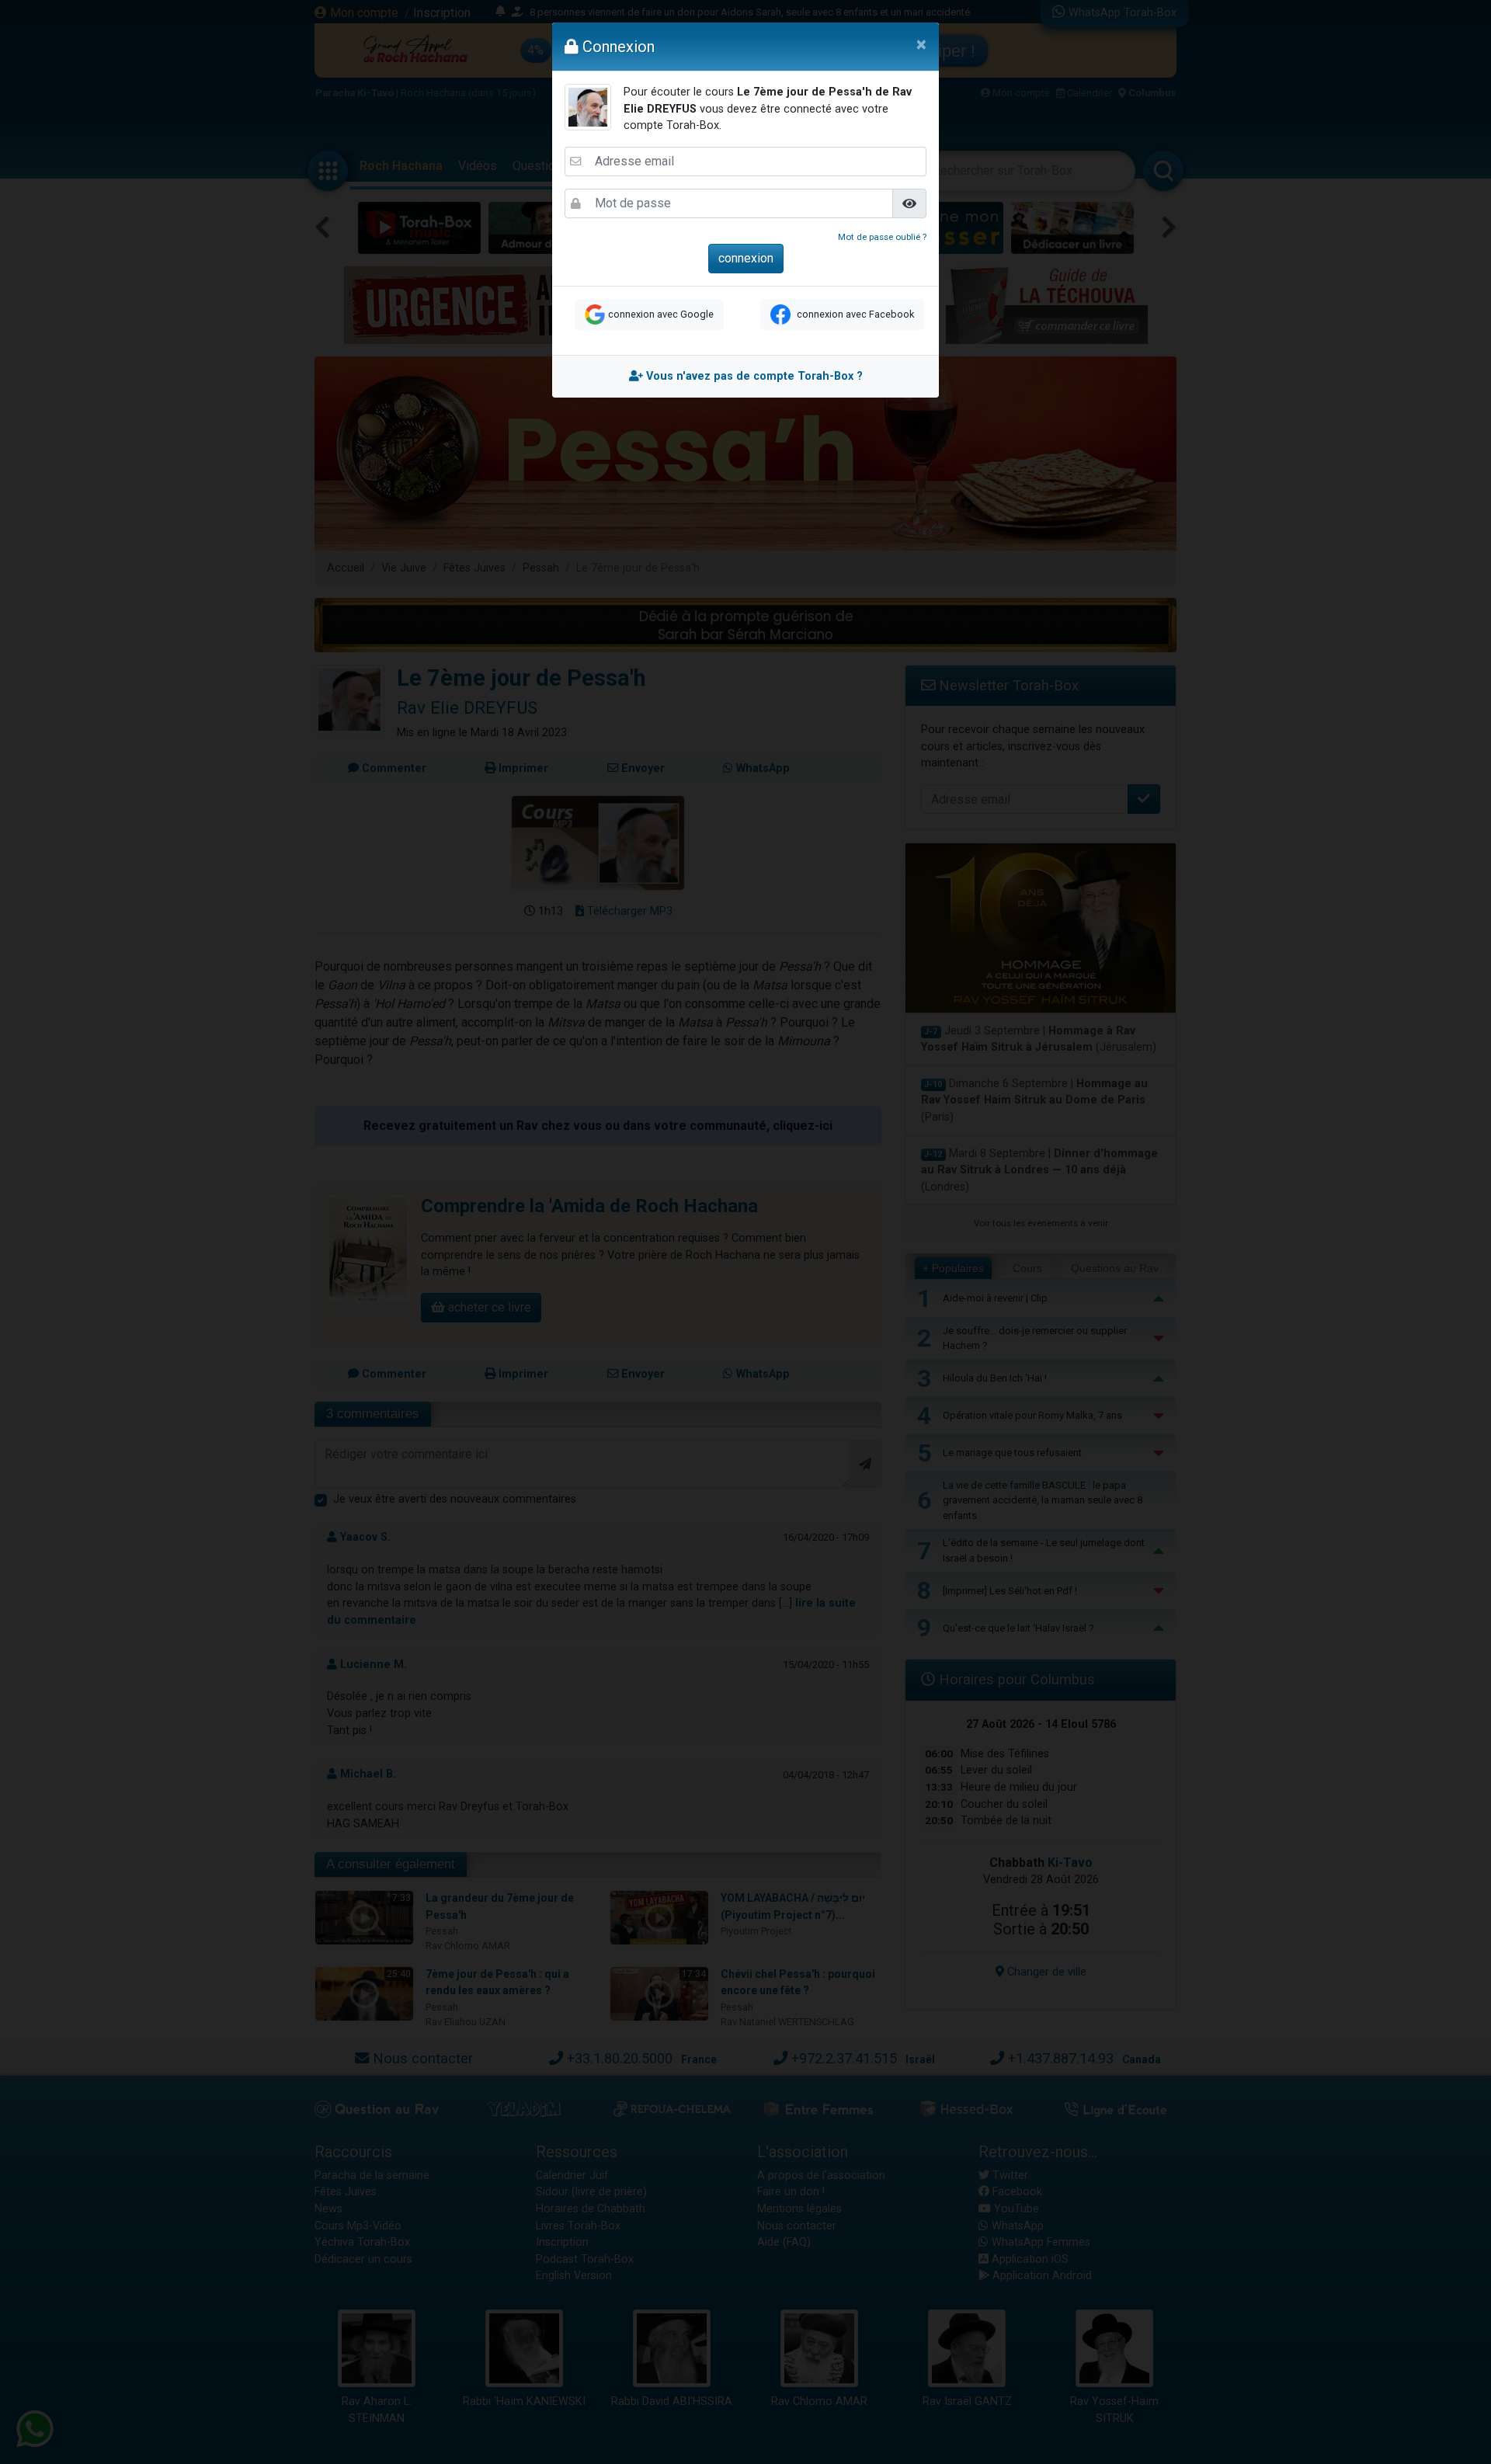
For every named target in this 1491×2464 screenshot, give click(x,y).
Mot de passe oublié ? (882, 237)
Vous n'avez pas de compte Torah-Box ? (753, 376)
